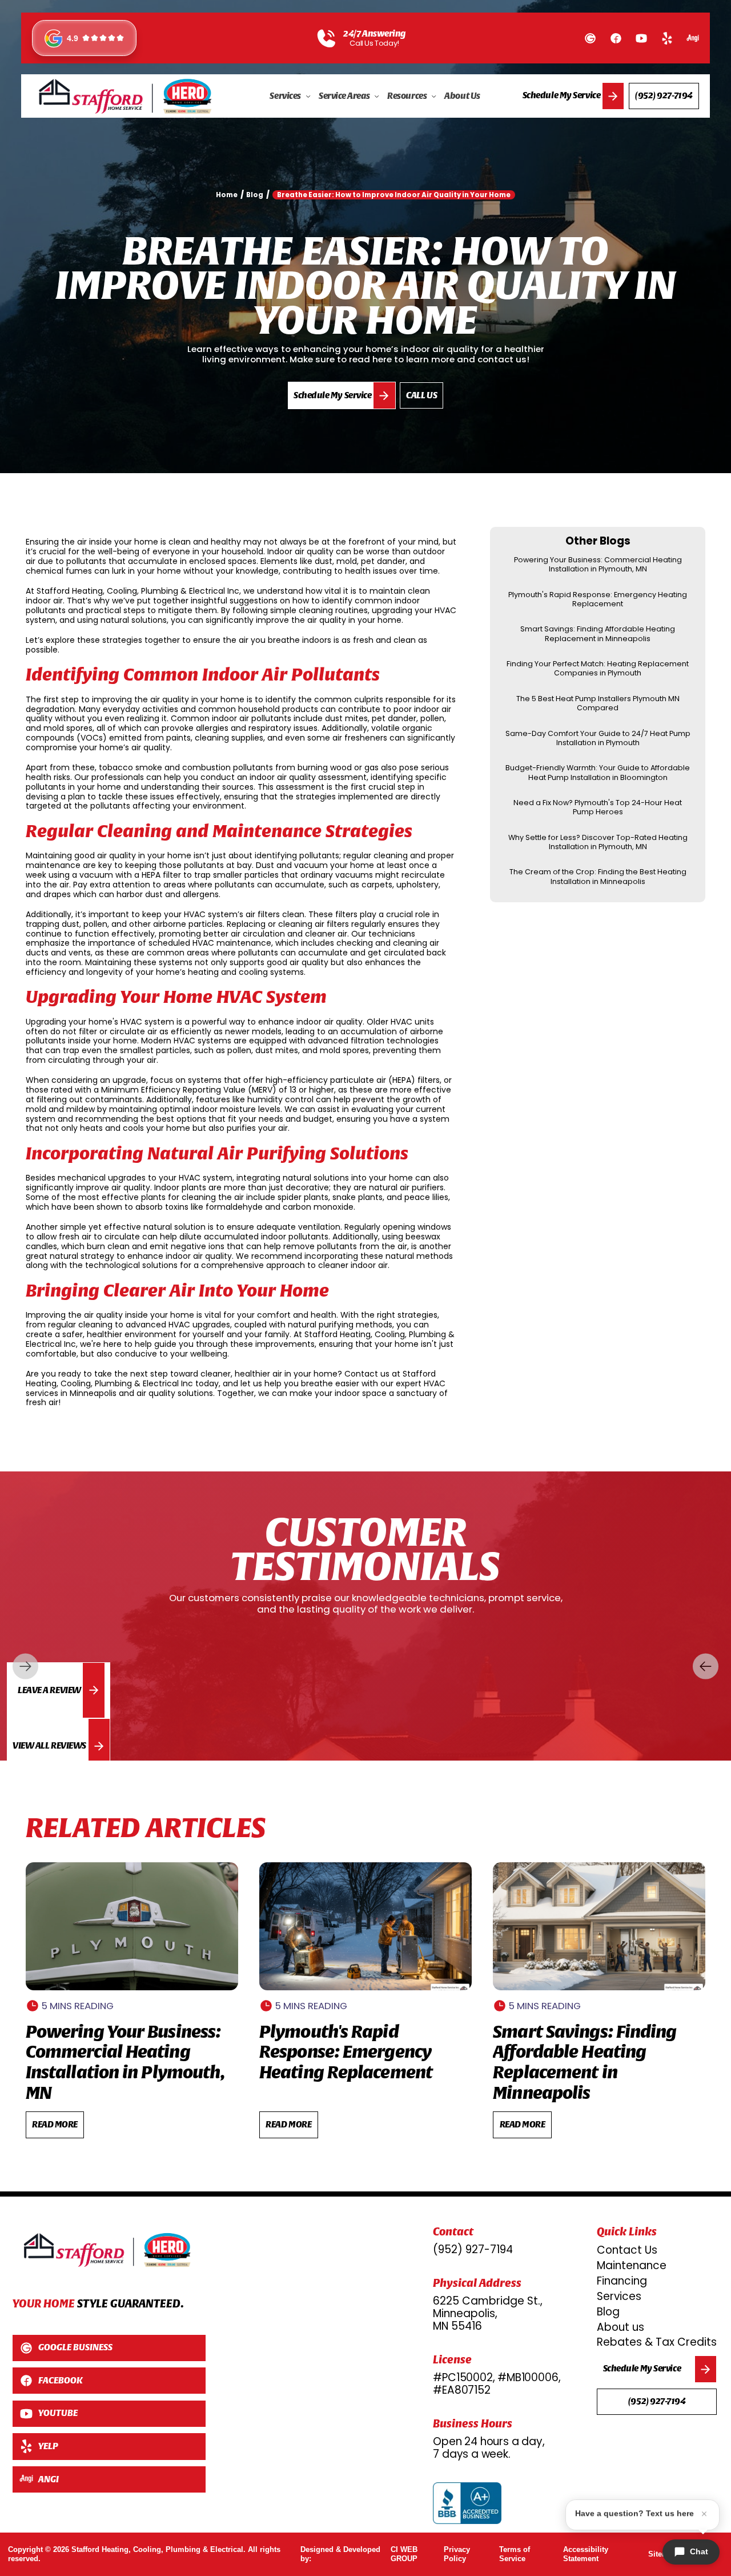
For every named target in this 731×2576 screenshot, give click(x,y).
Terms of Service (515, 2554)
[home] (125, 96)
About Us (462, 96)
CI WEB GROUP (404, 2554)
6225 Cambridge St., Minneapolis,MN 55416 (488, 2314)
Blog (608, 2312)
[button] (290, 96)
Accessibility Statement (586, 2554)
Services (619, 2296)
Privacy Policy (457, 2554)
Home (227, 195)
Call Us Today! (374, 43)
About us (620, 2327)
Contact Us (627, 2250)
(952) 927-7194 (473, 2250)
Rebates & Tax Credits (657, 2342)
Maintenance (632, 2265)
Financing (622, 2281)
